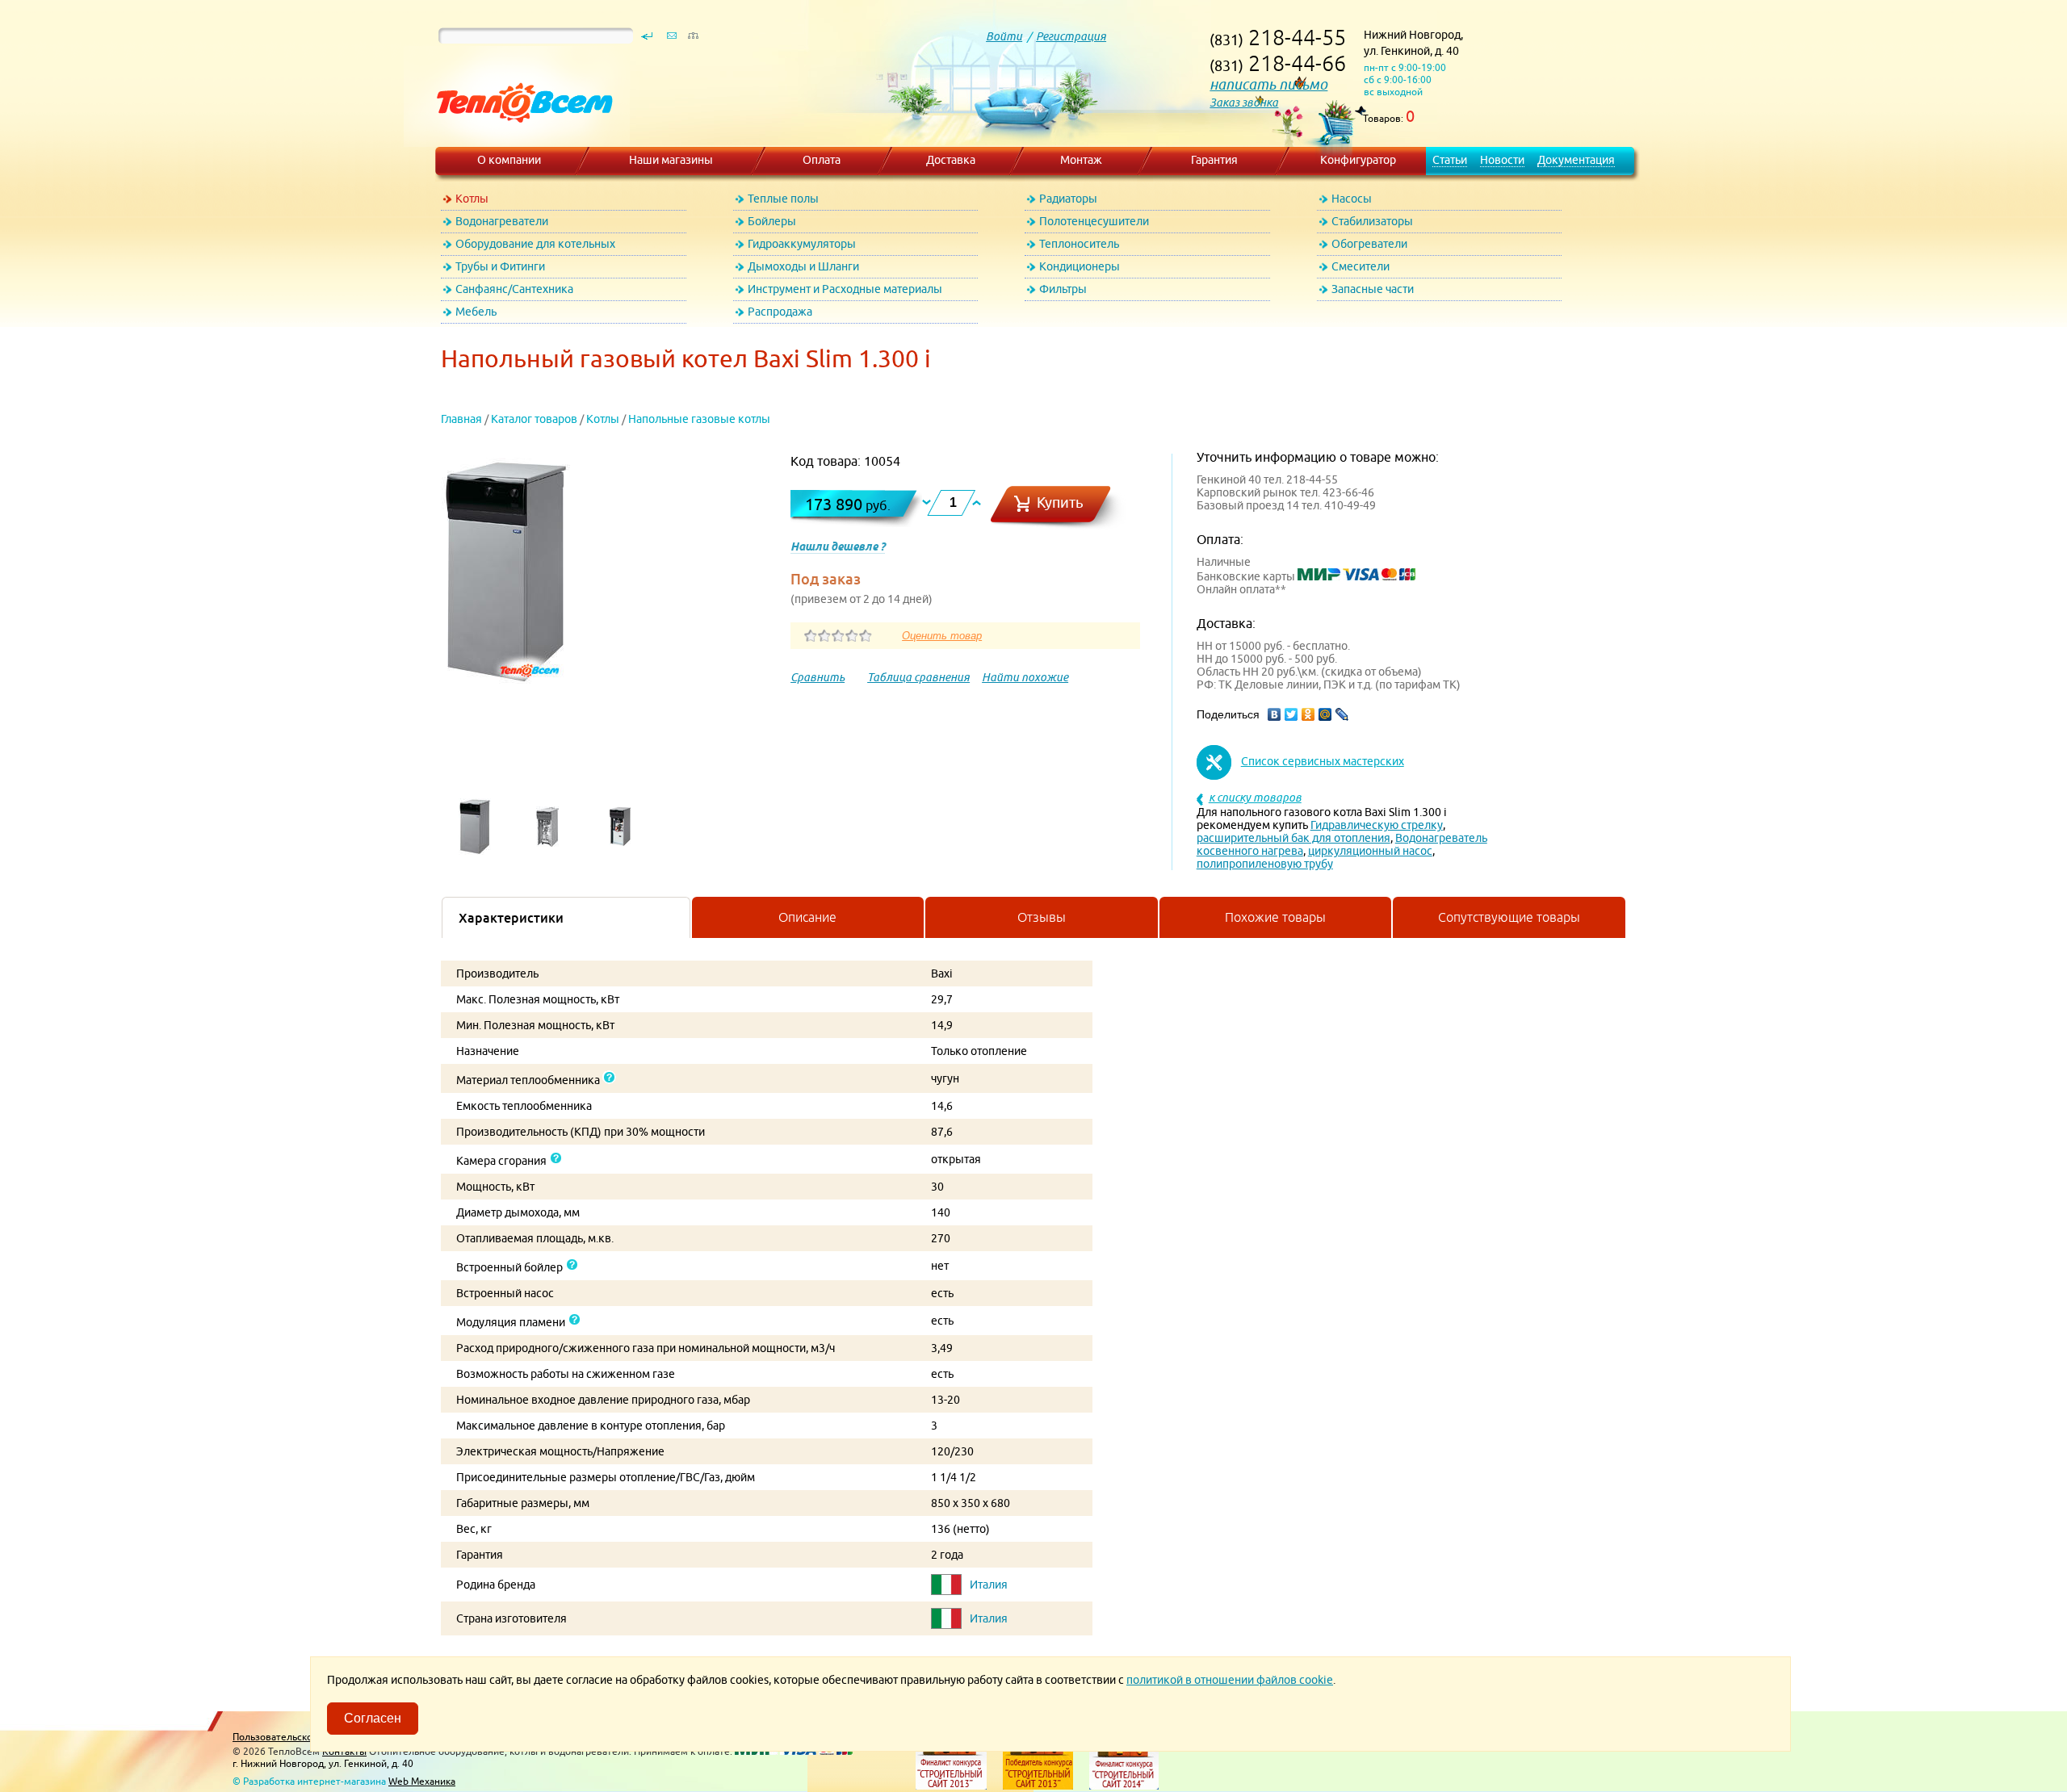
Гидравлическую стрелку (1377, 825)
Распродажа (780, 312)
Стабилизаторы (1372, 221)
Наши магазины (671, 160)
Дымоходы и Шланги (803, 266)
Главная (461, 419)
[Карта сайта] (693, 40)
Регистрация (1071, 36)
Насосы (1352, 199)
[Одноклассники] (1308, 714)
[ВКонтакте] (1275, 714)
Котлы (472, 199)
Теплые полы (783, 199)
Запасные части (1373, 289)
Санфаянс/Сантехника (514, 289)
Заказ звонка (1244, 103)
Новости (1502, 160)
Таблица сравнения (918, 677)
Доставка (951, 160)
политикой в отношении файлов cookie (1230, 1680)
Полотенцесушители (1094, 221)
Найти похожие (1025, 677)
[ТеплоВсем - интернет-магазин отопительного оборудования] (519, 139)
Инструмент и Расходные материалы (845, 289)
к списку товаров (1255, 798)
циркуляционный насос (1370, 851)
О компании (509, 160)
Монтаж (1081, 160)
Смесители (1361, 266)
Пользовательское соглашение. (306, 1737)
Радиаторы (1068, 199)
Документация (1576, 160)
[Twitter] (1291, 714)
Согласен (373, 1718)
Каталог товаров (534, 419)
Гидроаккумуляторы (802, 244)
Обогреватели (1369, 244)
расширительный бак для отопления (1293, 838)
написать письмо (1268, 84)
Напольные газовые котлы (699, 419)
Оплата (822, 160)
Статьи (1450, 160)
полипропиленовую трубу (1265, 864)
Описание (807, 917)
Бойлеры (772, 221)
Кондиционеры (1080, 266)
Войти (1004, 36)
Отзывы (1042, 917)
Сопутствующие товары (1509, 917)
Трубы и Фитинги (500, 266)
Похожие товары (1275, 917)
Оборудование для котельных (535, 244)
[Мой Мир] (1325, 714)
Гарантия (1214, 160)
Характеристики (511, 918)
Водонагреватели (502, 221)
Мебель (476, 312)
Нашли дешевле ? (838, 546)
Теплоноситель (1079, 244)
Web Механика (422, 1781)
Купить (1060, 502)
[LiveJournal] (1342, 714)
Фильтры (1063, 289)
